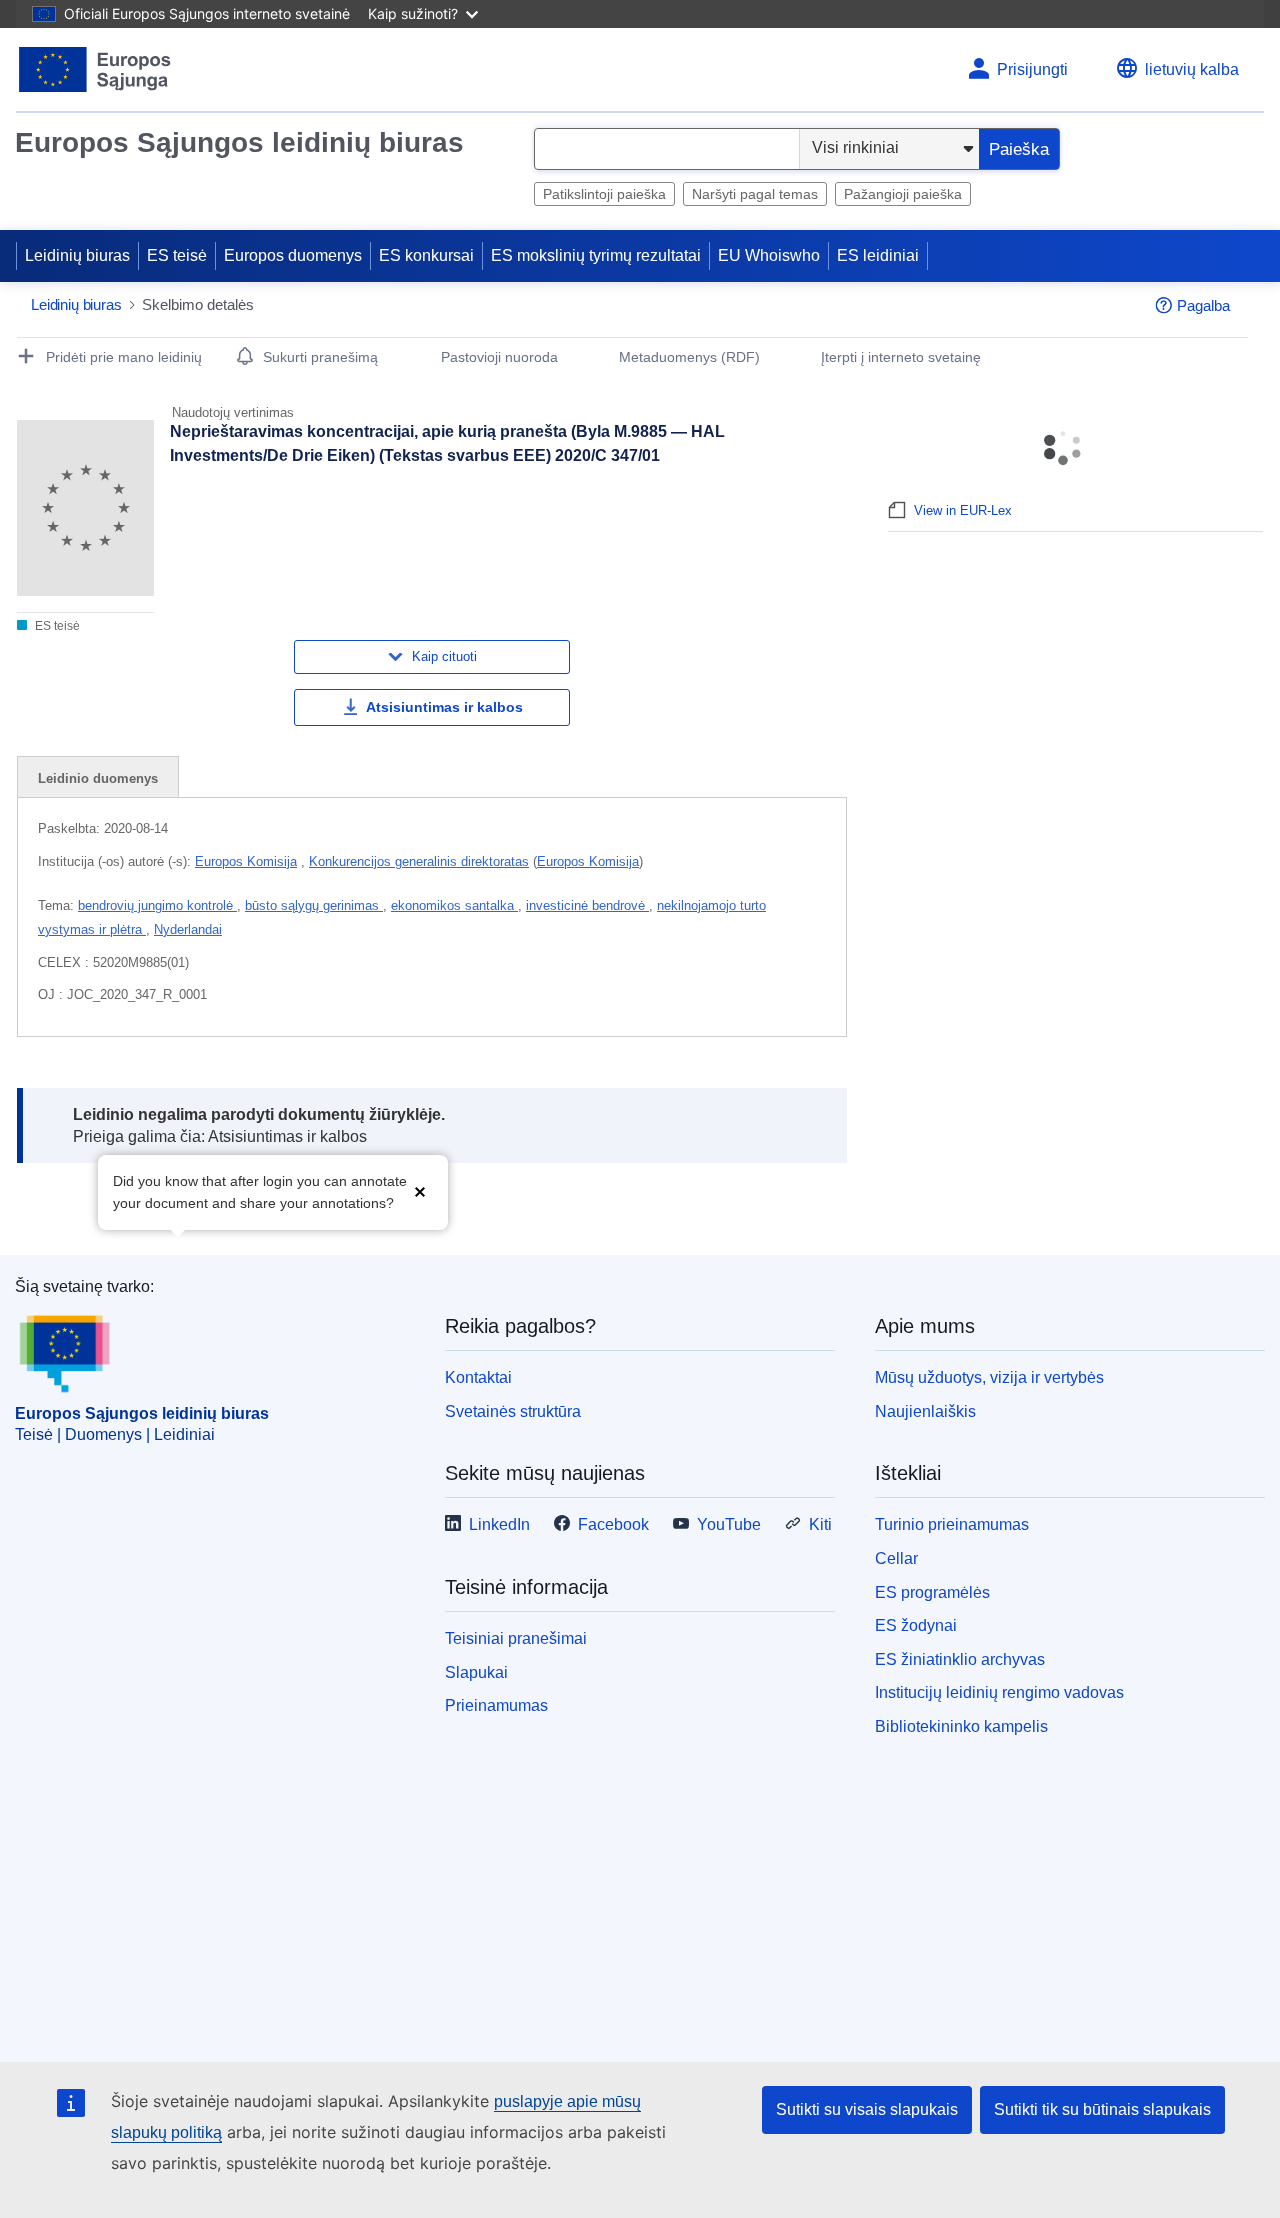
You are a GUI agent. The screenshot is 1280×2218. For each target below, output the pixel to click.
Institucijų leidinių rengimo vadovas (999, 1692)
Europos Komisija (246, 861)
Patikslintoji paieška (604, 194)
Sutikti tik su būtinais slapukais (1102, 2109)
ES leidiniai (878, 255)
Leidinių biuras (77, 255)
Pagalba (1203, 305)
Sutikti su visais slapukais (867, 2109)
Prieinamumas (496, 1705)
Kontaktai (478, 1377)
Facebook (613, 1524)
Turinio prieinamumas (952, 1524)
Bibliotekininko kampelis (961, 1726)
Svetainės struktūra (513, 1411)
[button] (420, 1190)
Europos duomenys (293, 255)
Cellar (896, 1558)
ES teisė (177, 255)
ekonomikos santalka (454, 905)
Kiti (820, 1524)
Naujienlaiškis (925, 1411)
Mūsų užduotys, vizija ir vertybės (989, 1377)
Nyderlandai (188, 929)
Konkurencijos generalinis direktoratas (419, 861)
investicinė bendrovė (587, 905)
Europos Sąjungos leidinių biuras (239, 142)
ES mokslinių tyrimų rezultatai (596, 255)
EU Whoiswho (769, 255)
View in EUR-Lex (963, 510)
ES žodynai (916, 1625)
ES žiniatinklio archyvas (960, 1659)
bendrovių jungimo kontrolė (157, 905)
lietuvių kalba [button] (1192, 69)
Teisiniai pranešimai (516, 1638)
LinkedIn (499, 1524)
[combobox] (667, 149)
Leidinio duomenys (98, 778)
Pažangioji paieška (903, 194)
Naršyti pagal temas (755, 194)
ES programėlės (932, 1592)
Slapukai (476, 1672)
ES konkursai (426, 255)
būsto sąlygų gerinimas (314, 905)
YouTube (729, 1524)
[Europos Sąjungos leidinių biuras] (95, 69)
